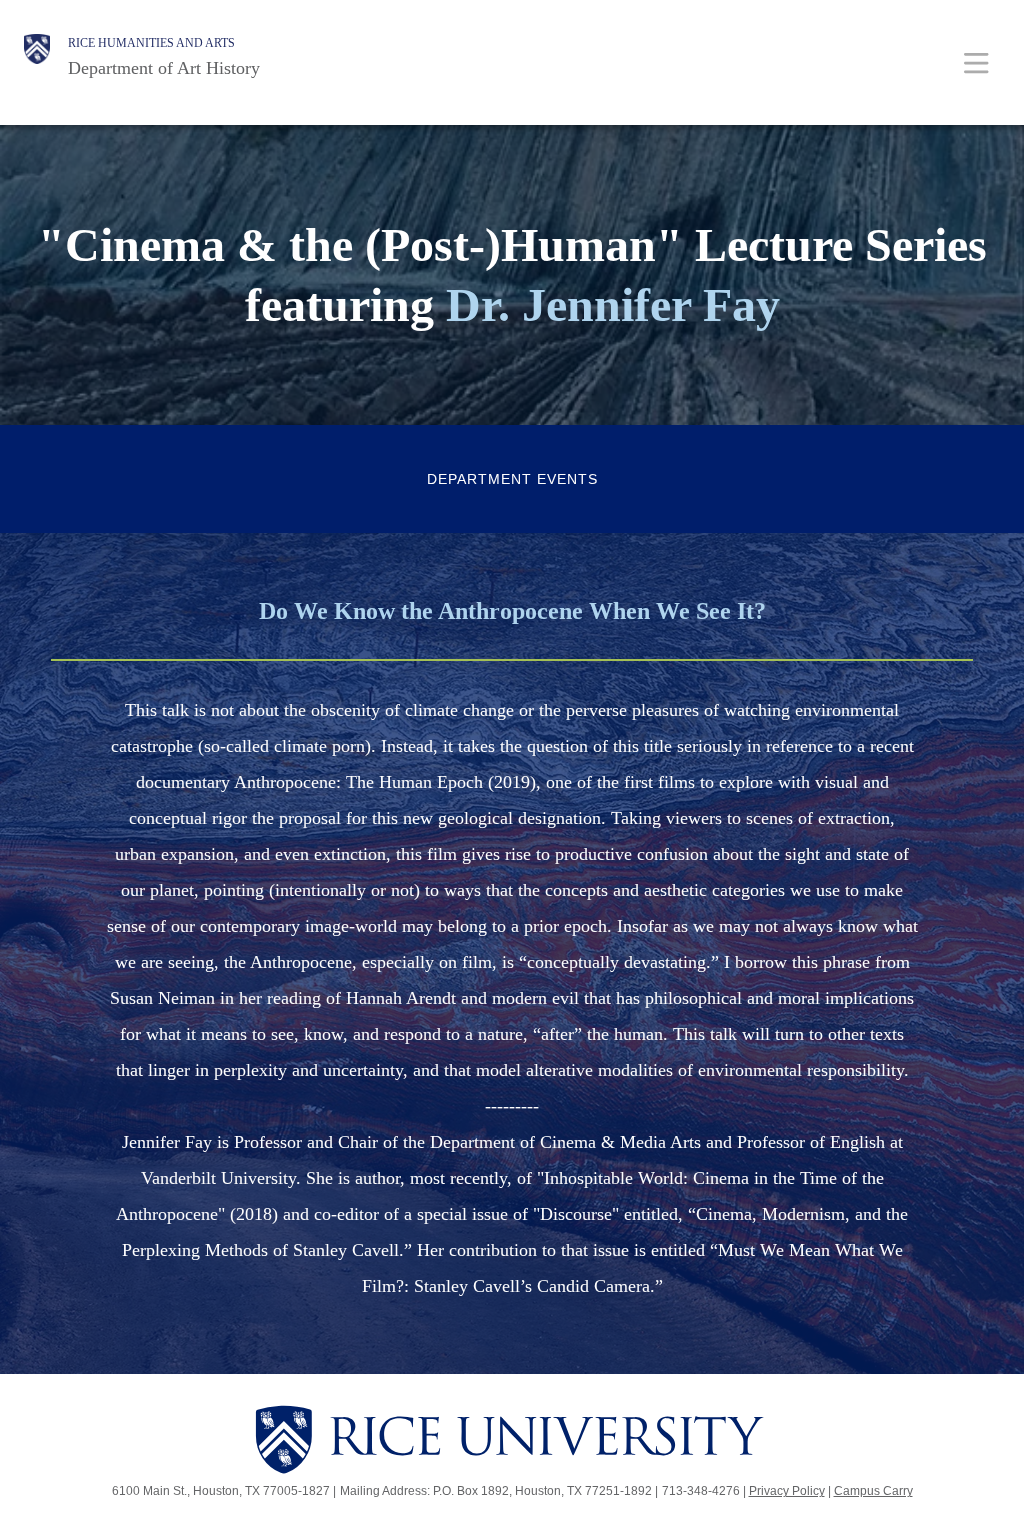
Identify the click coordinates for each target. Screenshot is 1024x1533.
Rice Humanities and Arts (151, 43)
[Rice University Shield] (37, 57)
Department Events (512, 479)
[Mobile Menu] (976, 62)
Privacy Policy (787, 1491)
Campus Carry (873, 1491)
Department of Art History (164, 68)
